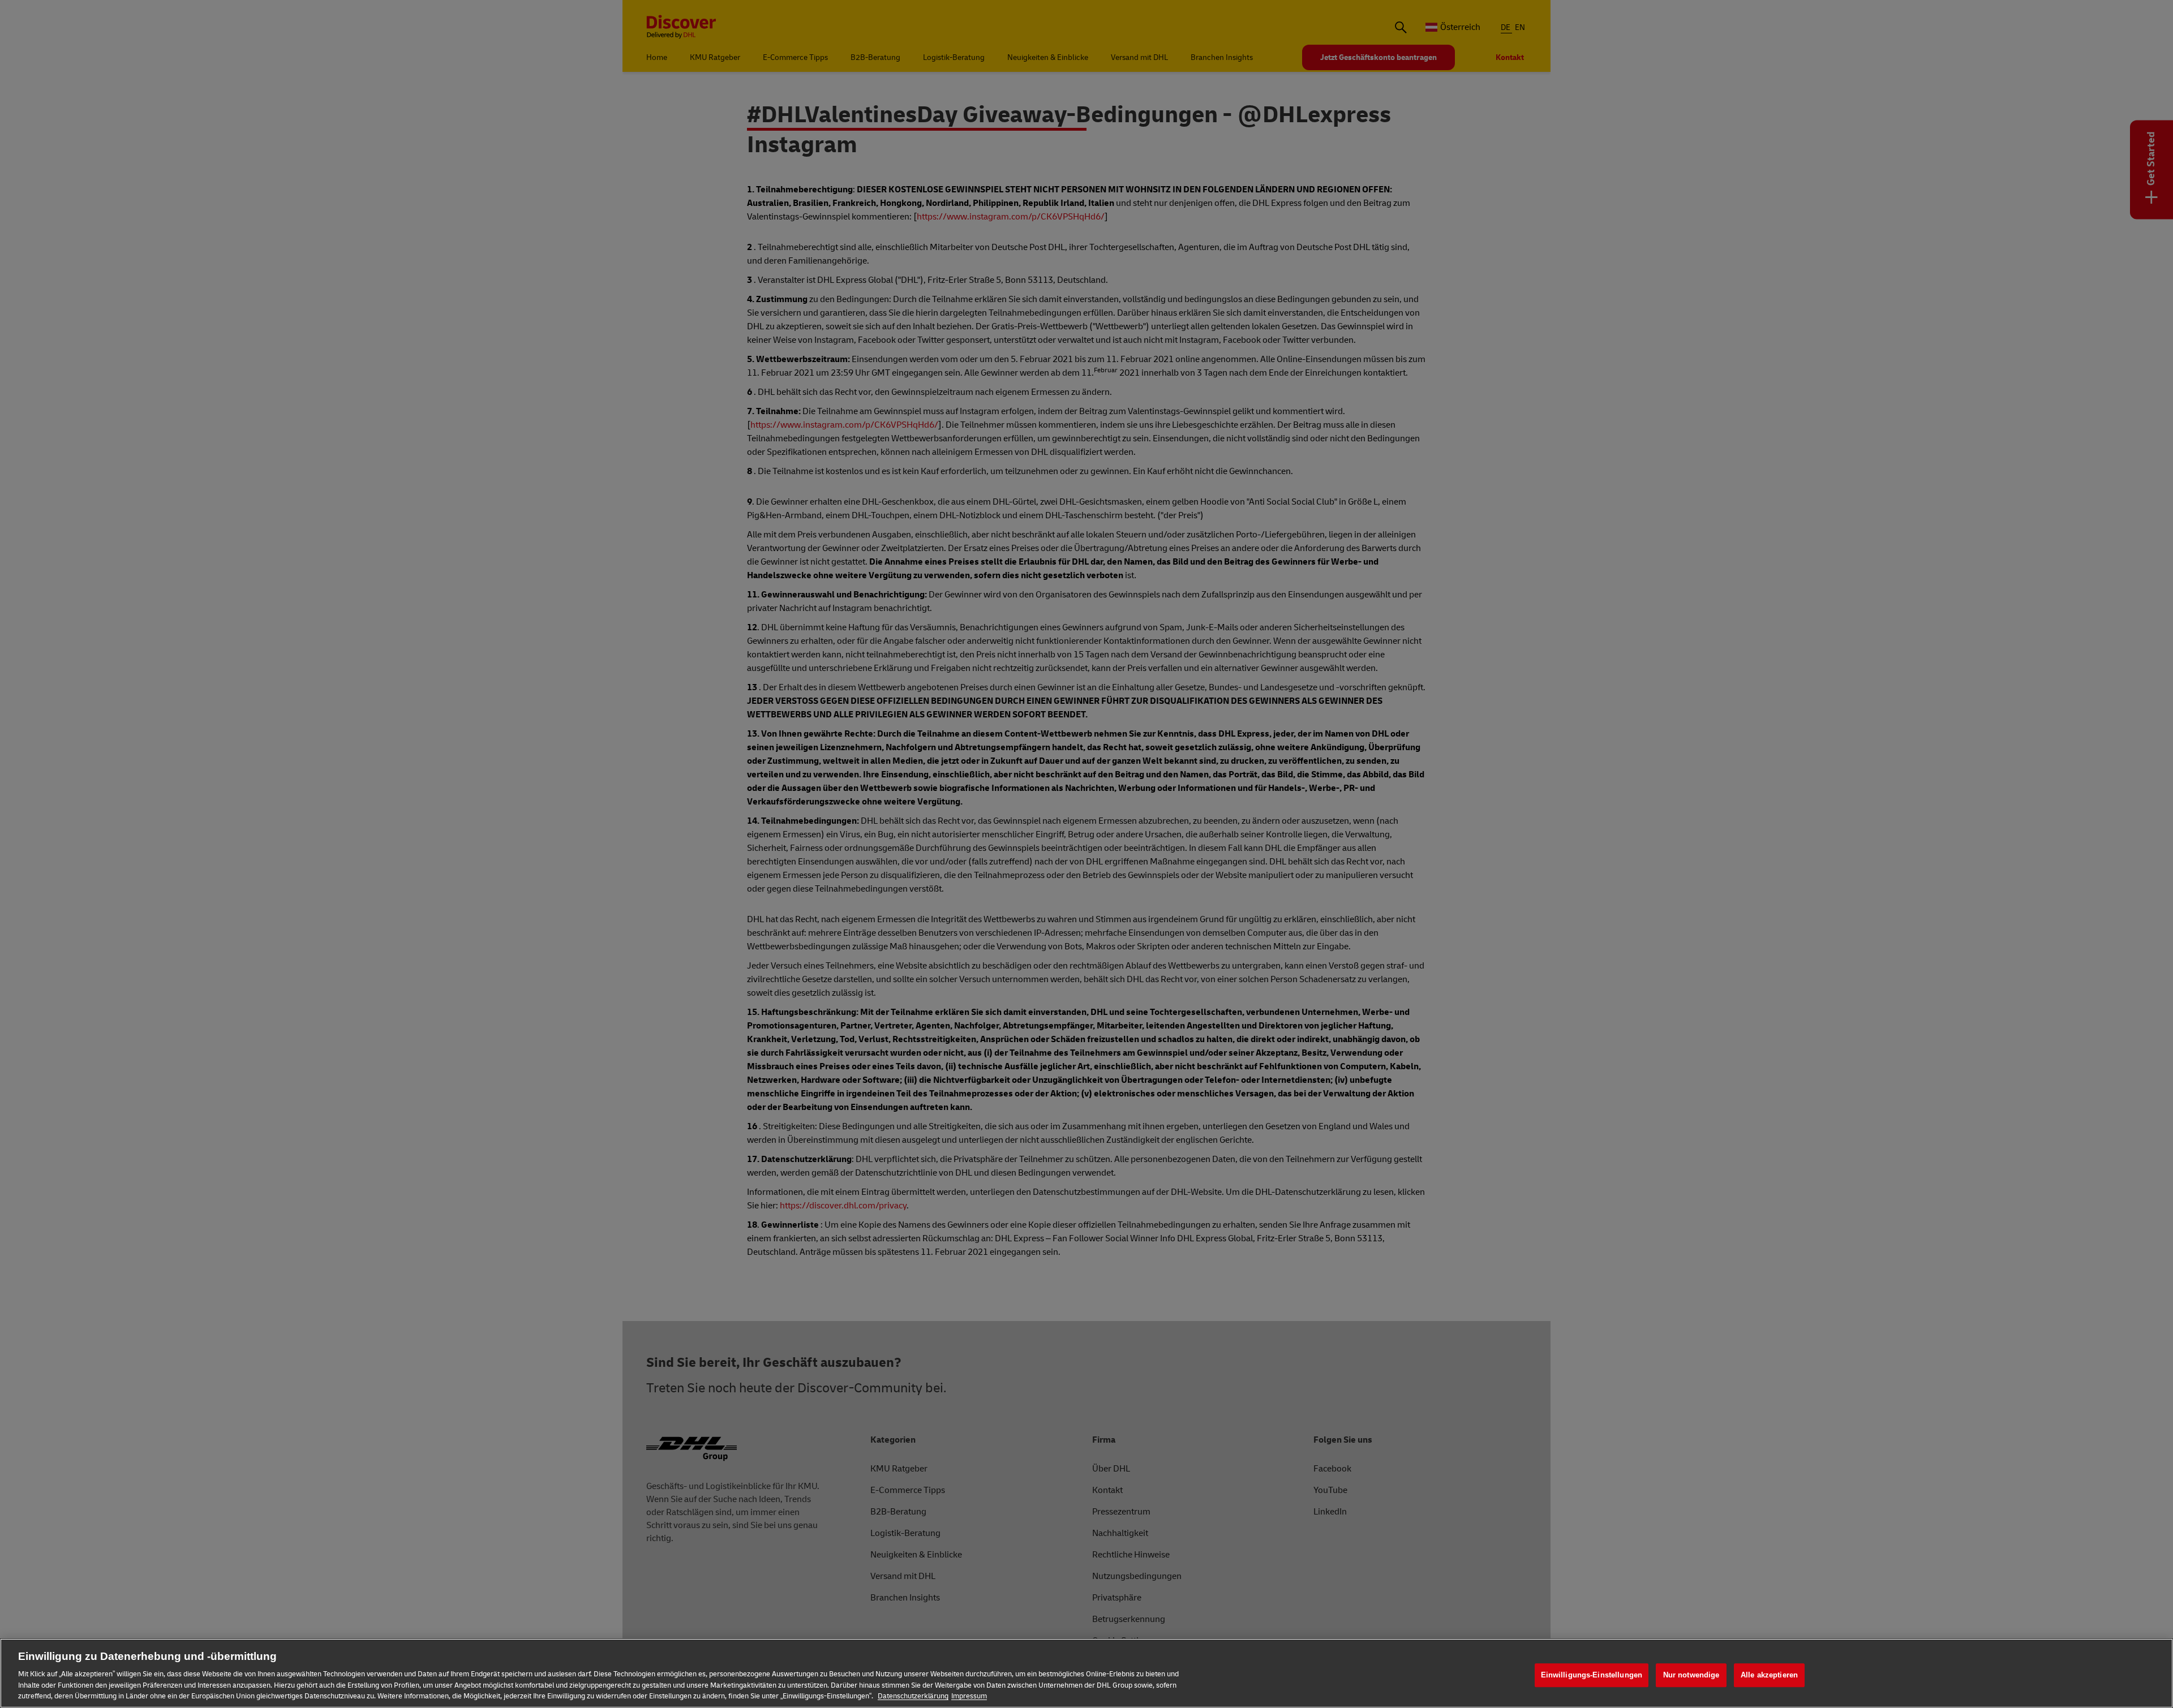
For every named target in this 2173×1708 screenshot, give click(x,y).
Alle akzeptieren (1769, 1675)
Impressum (969, 1696)
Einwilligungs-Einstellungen (1592, 1675)
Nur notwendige (1691, 1675)
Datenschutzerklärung (913, 1696)
